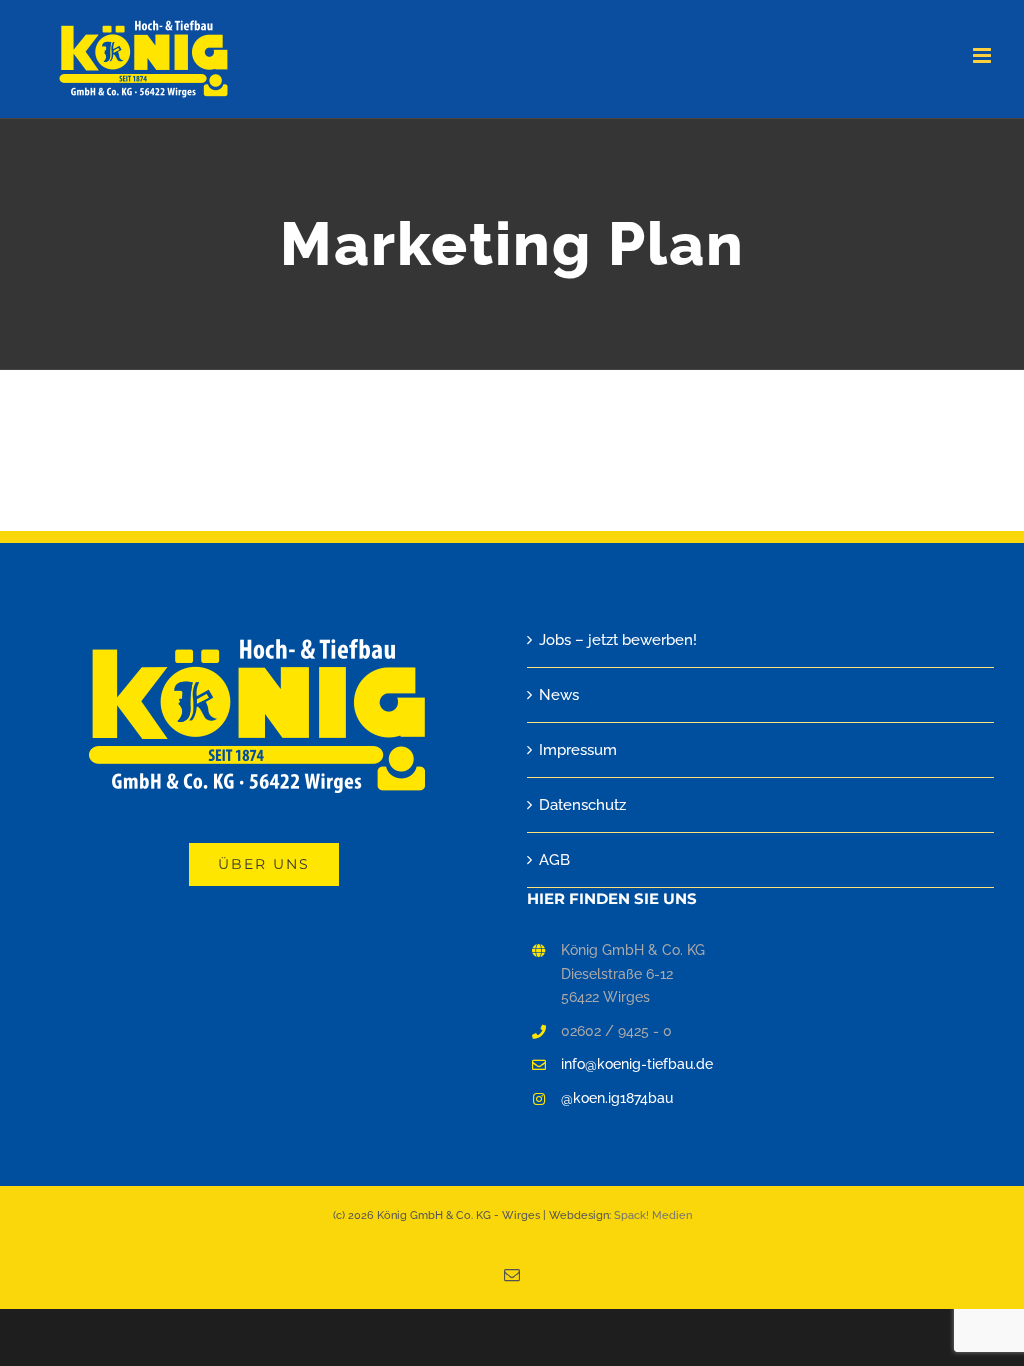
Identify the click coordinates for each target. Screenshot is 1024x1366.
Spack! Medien (653, 1215)
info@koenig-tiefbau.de (637, 1064)
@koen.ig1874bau (617, 1098)
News (559, 695)
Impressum (578, 750)
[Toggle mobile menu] (983, 55)
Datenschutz (582, 805)
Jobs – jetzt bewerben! (618, 640)
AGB (554, 860)
